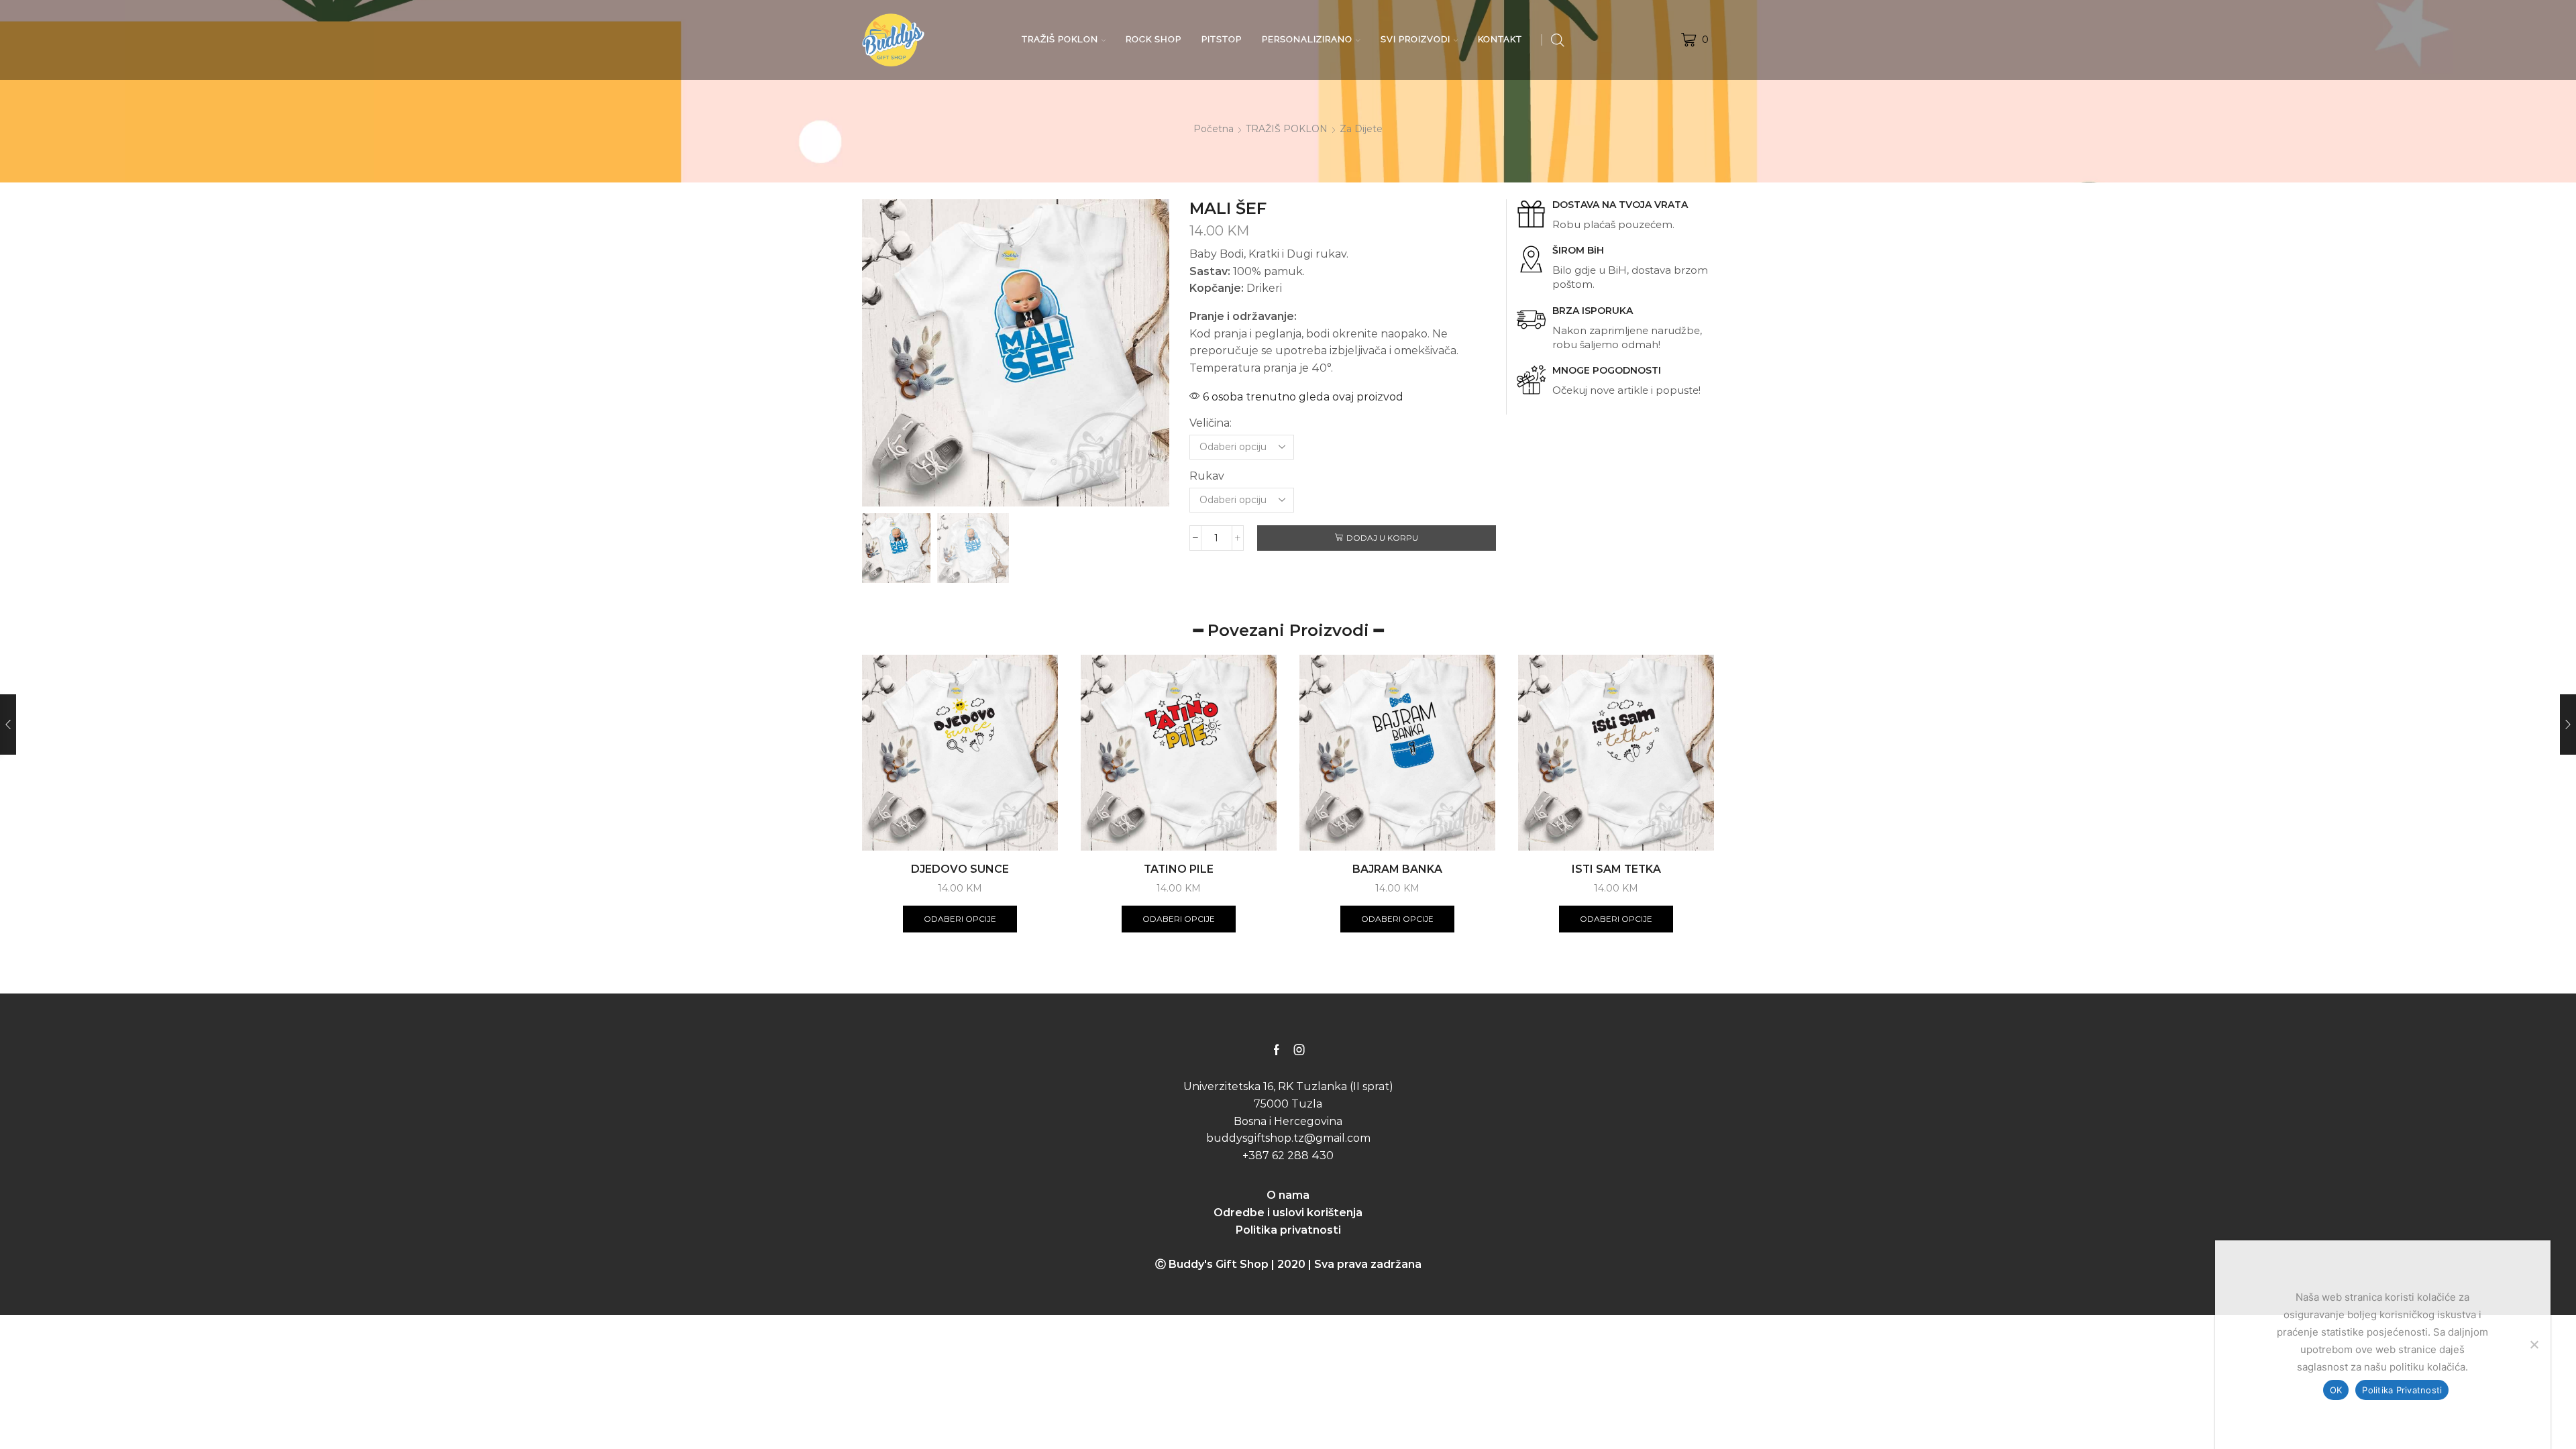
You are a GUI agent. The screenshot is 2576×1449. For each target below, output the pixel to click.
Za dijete (1361, 129)
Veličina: (1211, 423)
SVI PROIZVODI (1415, 39)
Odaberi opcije (960, 919)
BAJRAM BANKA (1397, 869)
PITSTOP (1222, 39)
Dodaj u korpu (1382, 538)
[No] (2534, 1344)
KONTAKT (1500, 39)
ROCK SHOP (1153, 39)
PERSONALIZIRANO (1307, 39)
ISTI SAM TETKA (1616, 869)
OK (2336, 1390)
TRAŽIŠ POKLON (1060, 39)
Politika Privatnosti (2402, 1390)
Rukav (1207, 476)
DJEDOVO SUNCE (960, 869)
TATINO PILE (1179, 869)
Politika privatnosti (1288, 1230)
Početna (1214, 129)
